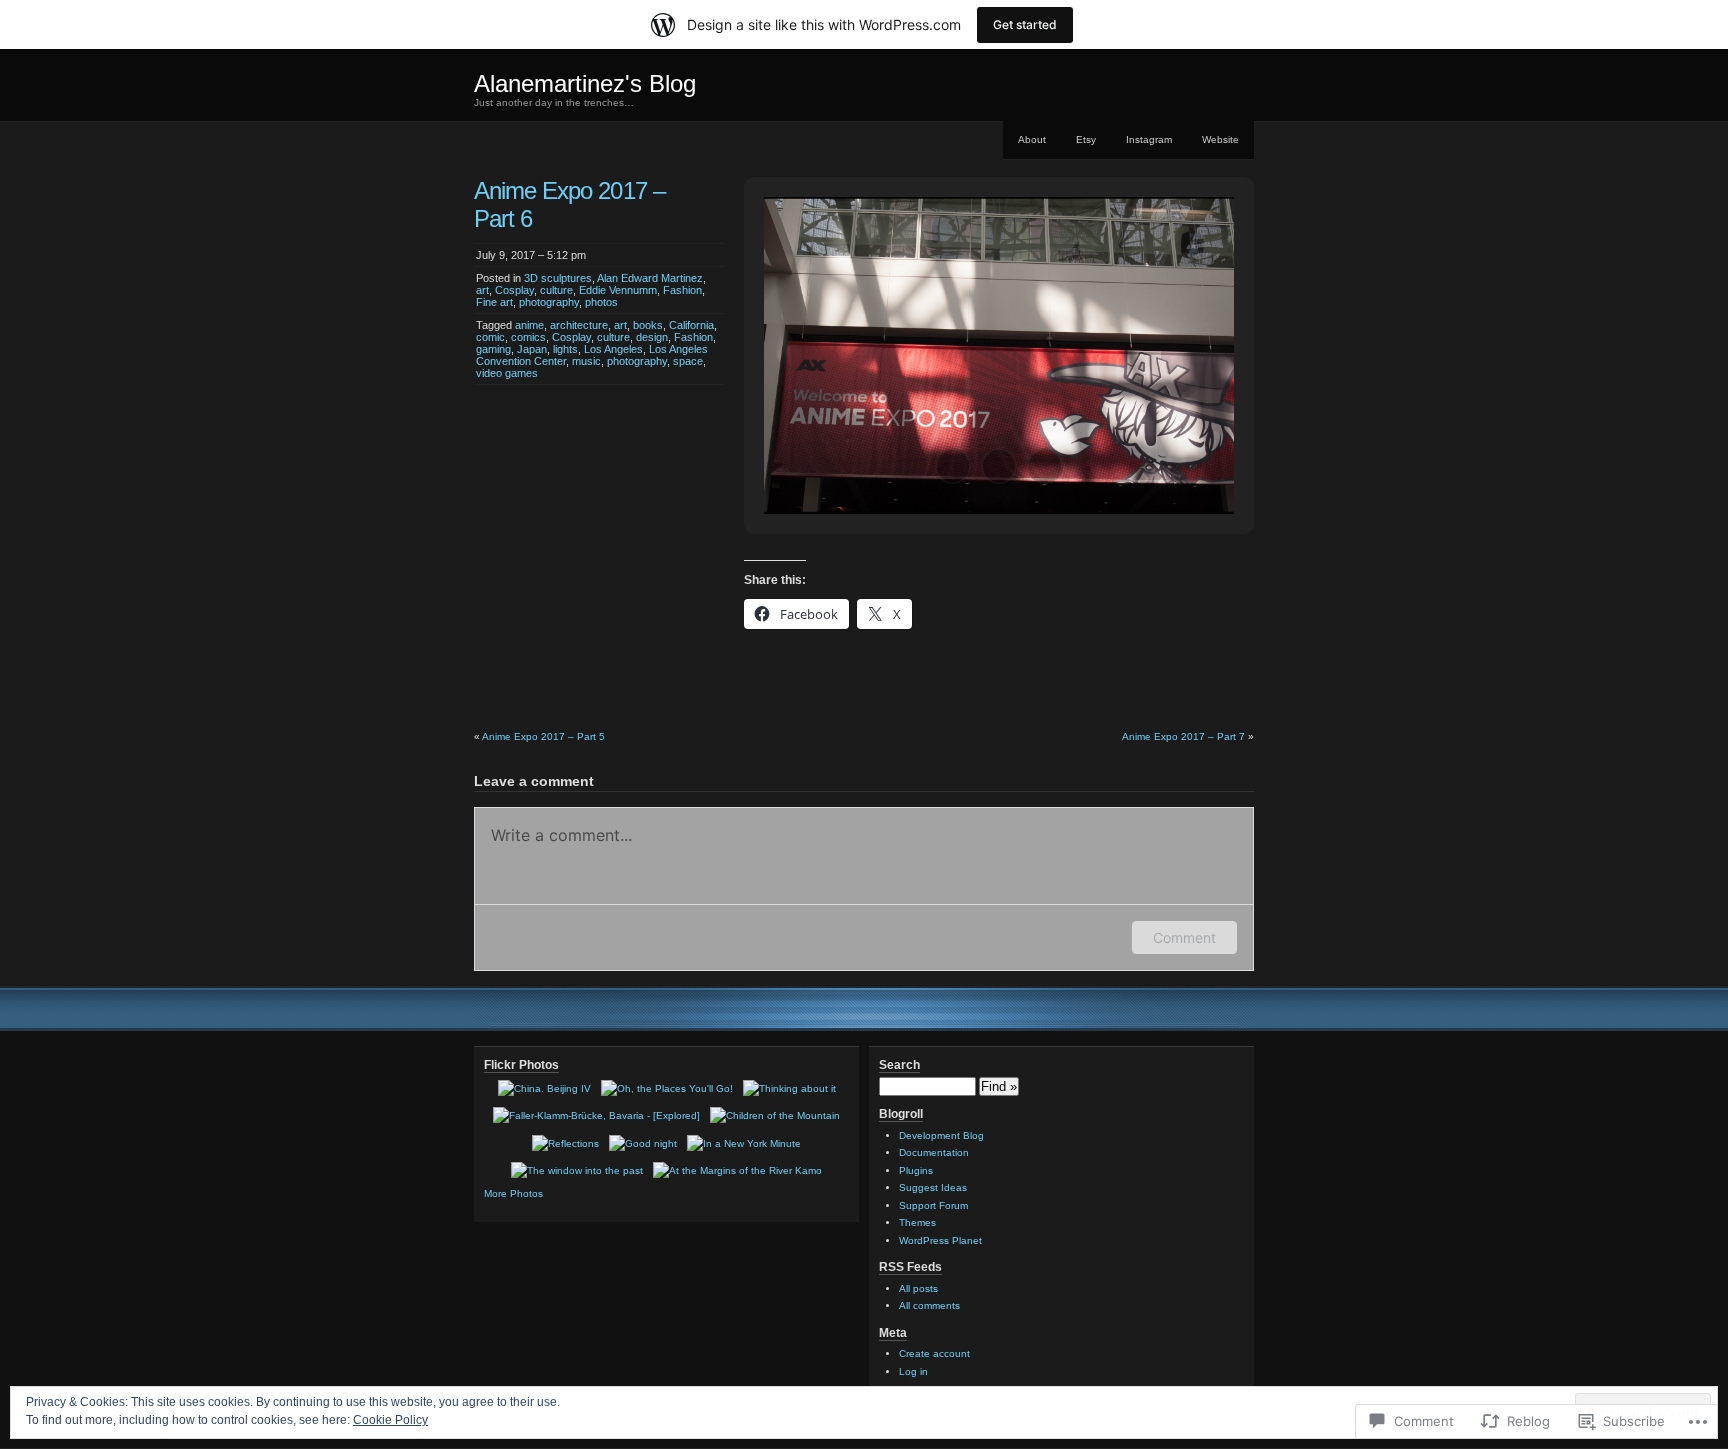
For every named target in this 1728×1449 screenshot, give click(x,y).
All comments (929, 1305)
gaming (493, 349)
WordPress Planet (940, 1240)
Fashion (682, 290)
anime (529, 325)
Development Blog (941, 1135)
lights (565, 349)
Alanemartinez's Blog (585, 83)
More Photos (513, 1193)
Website (1220, 139)
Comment (1184, 937)
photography (549, 302)
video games (507, 373)
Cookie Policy (390, 1420)
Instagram (1149, 139)
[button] (953, 466)
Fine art (494, 302)
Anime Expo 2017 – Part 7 (1183, 736)
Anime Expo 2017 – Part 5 (543, 736)
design (652, 337)
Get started (1025, 24)
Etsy (1086, 139)
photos (601, 302)
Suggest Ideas (933, 1187)
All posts (918, 1288)
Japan (532, 349)
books (648, 325)
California (691, 325)
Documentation (934, 1152)
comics (528, 337)
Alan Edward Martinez (650, 278)
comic (490, 337)
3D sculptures (558, 278)
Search (899, 1065)
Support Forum (933, 1205)
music (586, 361)
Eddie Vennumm (618, 290)
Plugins (916, 1170)
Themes (917, 1222)
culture (556, 290)
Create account (934, 1353)
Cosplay (514, 290)
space (688, 361)
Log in (913, 1371)
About (1032, 139)
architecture (579, 325)
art (482, 290)
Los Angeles (613, 349)
